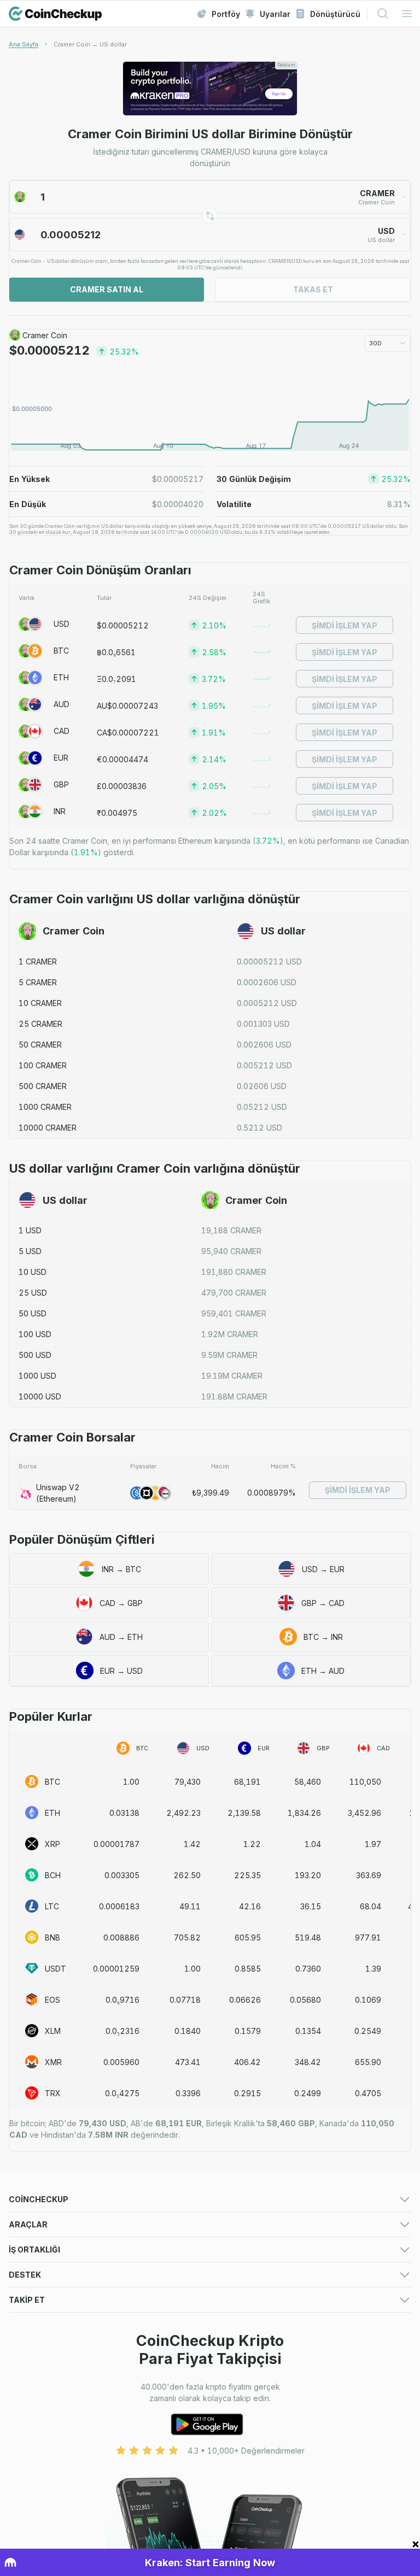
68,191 (247, 1782)
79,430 (188, 1782)
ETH (61, 677)
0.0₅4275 (122, 2093)
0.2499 (308, 2093)
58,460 (308, 1782)
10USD (33, 1272)
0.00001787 (116, 1844)
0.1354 (308, 2031)
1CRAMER (38, 961)
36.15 (311, 1906)
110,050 (365, 1782)
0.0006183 (119, 1906)
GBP (61, 784)
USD (62, 624)
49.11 (190, 1906)
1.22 (252, 1844)
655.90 (368, 2062)
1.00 (131, 1782)
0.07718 (185, 2000)
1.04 (313, 1844)
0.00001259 (116, 1969)
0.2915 (247, 2093)
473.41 (188, 2062)
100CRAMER (43, 1065)
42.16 (250, 1906)
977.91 (368, 1937)
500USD (35, 1355)
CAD (62, 731)
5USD (30, 1251)
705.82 (187, 1937)
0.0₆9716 (122, 2000)
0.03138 (124, 1813)
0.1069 (368, 2000)
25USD (33, 1293)
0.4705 (368, 2093)
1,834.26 (304, 1813)
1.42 (192, 1844)
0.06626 (245, 2000)
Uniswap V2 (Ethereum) (58, 1493)
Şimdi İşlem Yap (345, 625)
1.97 (373, 1844)
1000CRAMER (45, 1107)
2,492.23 (183, 1813)
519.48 (308, 1937)
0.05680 (305, 2000)
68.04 (371, 1906)
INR (60, 811)
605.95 (248, 1937)
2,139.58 (244, 1813)
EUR (61, 758)
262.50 (187, 1875)
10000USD (40, 1396)
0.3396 (188, 2093)
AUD (62, 704)
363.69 (369, 1875)
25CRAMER (40, 1024)
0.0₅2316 (122, 2031)
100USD (35, 1334)
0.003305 (122, 1875)
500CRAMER (43, 1086)
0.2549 (368, 2031)
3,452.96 (364, 1813)
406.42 (247, 2062)
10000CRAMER (48, 1128)
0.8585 (248, 1969)
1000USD (37, 1376)
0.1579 (248, 2031)
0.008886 (121, 1937)
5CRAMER (38, 982)
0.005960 (121, 2062)
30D (375, 343)
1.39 (373, 1969)
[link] (90, 44)
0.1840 (188, 2031)
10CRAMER (40, 1003)
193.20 (308, 1875)
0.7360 (308, 1969)
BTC (61, 651)
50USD (33, 1313)
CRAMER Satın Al (107, 289)
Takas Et (313, 289)
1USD (30, 1230)
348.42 (308, 2062)
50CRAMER (40, 1045)
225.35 (247, 1875)
